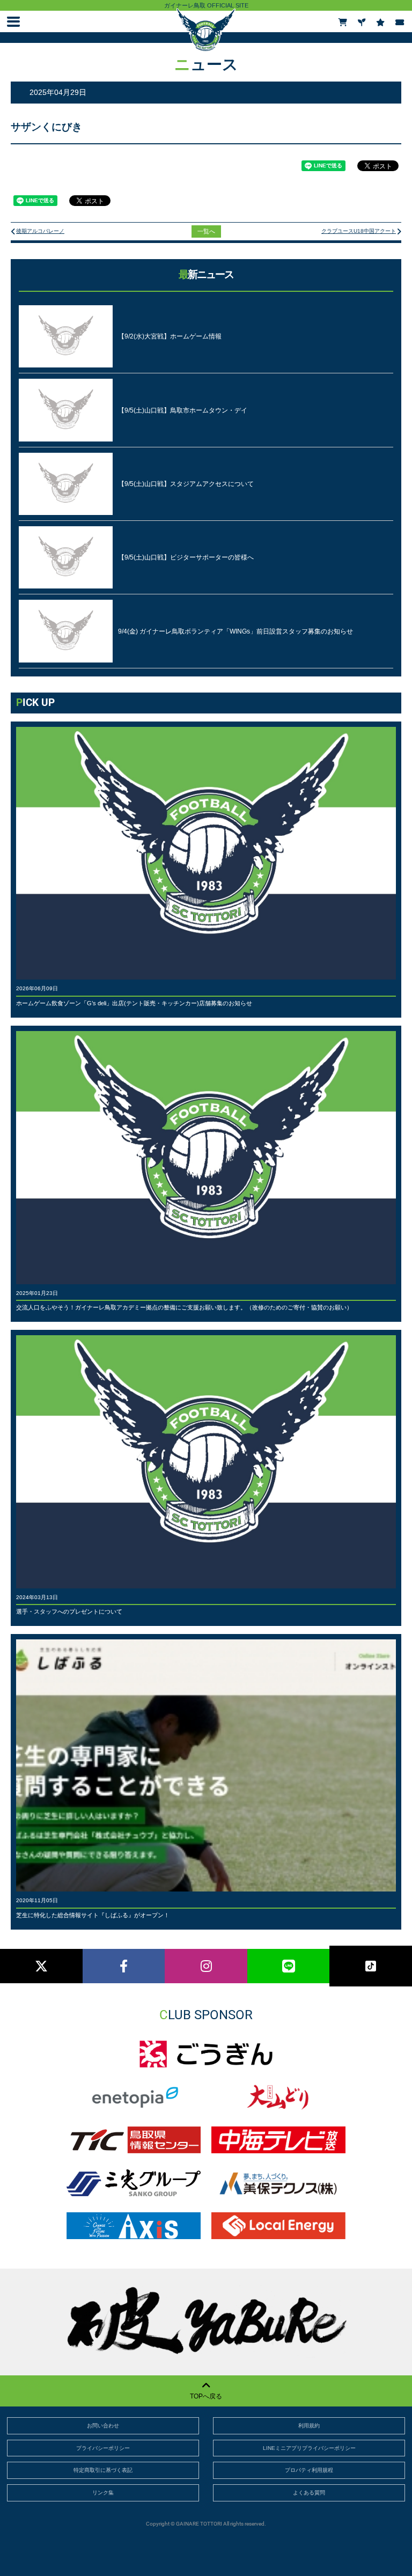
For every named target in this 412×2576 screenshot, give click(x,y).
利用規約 (309, 2426)
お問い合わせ (103, 2426)
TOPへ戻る (206, 2396)
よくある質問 (309, 2493)
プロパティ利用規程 (309, 2470)
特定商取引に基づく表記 (103, 2470)
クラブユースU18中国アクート (359, 231)
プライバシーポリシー (103, 2448)
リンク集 (103, 2493)
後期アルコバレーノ (40, 231)
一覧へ (206, 231)
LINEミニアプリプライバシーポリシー (309, 2448)
